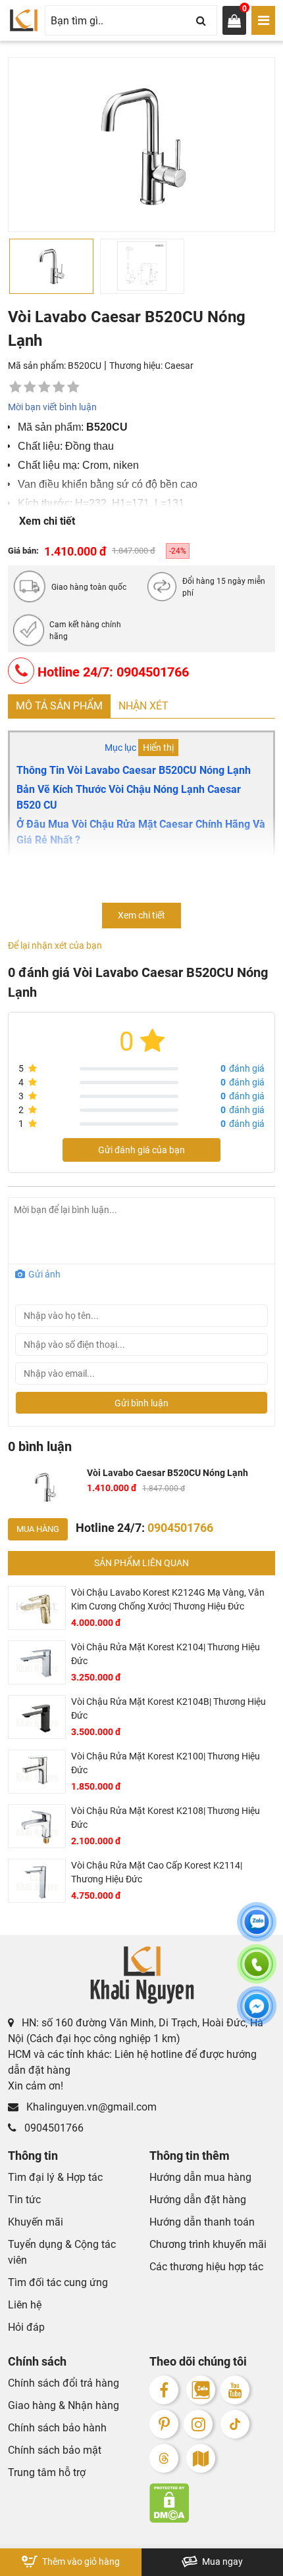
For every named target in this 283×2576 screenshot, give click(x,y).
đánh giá (243, 1068)
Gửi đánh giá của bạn (141, 1150)
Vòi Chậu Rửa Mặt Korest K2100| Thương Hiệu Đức (166, 1763)
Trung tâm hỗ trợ (47, 2472)
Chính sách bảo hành (57, 2428)
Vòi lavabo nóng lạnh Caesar (91, 903)
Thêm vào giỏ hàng (80, 2562)
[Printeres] (164, 2424)
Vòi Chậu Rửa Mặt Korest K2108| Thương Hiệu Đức (166, 1818)
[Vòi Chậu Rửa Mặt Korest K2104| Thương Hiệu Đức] (37, 1662)
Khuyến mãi (36, 2222)
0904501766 (53, 2128)
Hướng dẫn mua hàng (200, 2177)
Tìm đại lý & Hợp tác (55, 2177)
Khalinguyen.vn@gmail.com (90, 2107)
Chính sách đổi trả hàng (64, 2383)
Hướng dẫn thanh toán (202, 2222)
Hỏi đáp (26, 2327)
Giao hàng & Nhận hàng (64, 2405)
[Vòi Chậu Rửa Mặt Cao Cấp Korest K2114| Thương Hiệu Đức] (37, 1881)
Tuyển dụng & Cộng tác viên (62, 2252)
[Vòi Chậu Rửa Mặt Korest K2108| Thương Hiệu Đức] (37, 1826)
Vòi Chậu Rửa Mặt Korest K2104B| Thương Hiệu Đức (168, 1708)
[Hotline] (257, 1972)
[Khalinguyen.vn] (24, 20)
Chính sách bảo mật (55, 2450)
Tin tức (24, 2200)
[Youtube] (235, 2390)
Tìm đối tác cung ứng (58, 2282)
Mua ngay (221, 2562)
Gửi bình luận (141, 1403)
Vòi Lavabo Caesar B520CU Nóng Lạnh (167, 1473)
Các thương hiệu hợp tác (206, 2267)
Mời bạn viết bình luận (52, 407)
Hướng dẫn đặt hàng (198, 2200)
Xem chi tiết (47, 521)
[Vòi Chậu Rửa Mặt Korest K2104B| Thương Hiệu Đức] (37, 1717)
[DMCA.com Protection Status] (212, 2503)
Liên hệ (25, 2305)
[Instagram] (198, 2424)
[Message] (257, 2014)
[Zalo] (201, 2390)
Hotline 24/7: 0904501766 (112, 672)
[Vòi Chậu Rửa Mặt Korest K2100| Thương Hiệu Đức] (37, 1772)
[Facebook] (164, 2390)
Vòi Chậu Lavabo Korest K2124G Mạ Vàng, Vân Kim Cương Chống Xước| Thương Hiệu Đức (168, 1599)
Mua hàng (38, 1529)
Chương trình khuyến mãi (208, 2244)
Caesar (179, 366)
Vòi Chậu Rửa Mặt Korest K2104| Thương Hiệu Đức (166, 1654)
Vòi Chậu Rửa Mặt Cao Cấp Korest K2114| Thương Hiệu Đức (157, 1872)
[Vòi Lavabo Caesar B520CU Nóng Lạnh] (45, 1487)
